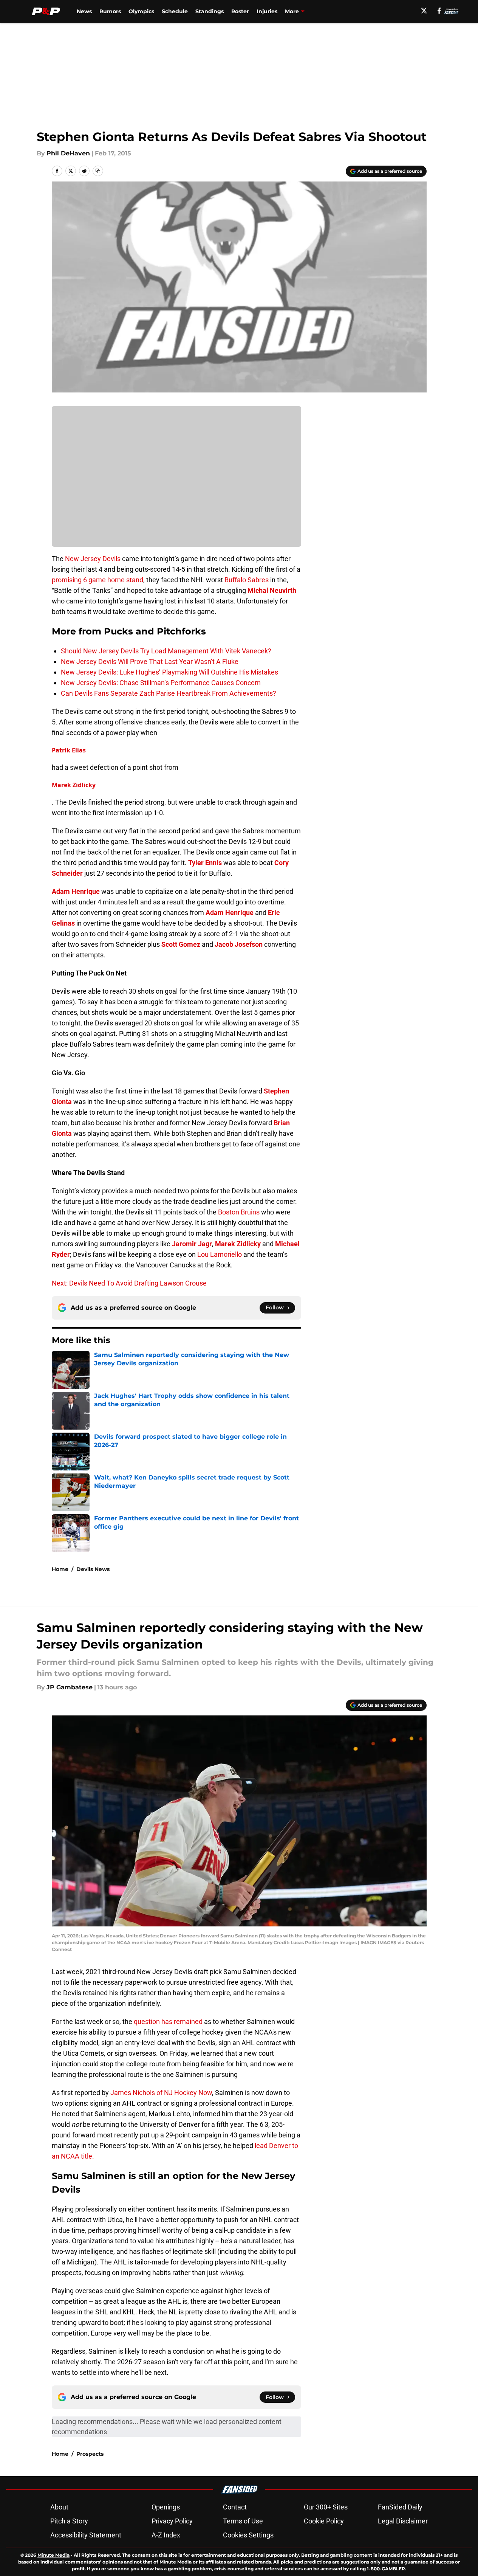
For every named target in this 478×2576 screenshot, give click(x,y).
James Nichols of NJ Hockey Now (161, 2093)
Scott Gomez (181, 944)
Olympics (141, 11)
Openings (166, 2507)
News (84, 11)
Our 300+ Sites (326, 2507)
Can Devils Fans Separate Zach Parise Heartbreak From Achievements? (169, 693)
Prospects (90, 2454)
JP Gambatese (70, 1687)
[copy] (98, 171)
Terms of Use (243, 2521)
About (59, 2507)
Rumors (110, 11)
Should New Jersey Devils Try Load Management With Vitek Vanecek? (166, 651)
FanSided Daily (400, 2507)
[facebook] (439, 11)
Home (60, 1569)
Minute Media (53, 2555)
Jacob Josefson (239, 944)
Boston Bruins (239, 1212)
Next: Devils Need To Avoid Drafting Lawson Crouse (129, 1283)
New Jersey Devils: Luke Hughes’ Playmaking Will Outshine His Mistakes (169, 672)
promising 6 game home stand (97, 580)
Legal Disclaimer (403, 2521)
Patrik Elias (69, 750)
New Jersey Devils (93, 559)
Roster (240, 11)
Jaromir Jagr (192, 1244)
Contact (235, 2507)
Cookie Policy (324, 2521)
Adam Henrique (76, 891)
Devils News (93, 1569)
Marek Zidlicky (74, 785)
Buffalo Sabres (247, 580)
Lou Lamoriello (220, 1254)
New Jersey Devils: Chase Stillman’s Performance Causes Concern (161, 683)
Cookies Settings (248, 2535)
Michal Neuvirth (272, 590)
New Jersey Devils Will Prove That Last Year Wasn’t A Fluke (150, 661)
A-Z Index (166, 2535)
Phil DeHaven (68, 153)
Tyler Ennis (205, 863)
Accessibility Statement (86, 2535)
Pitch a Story (69, 2521)
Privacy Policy (172, 2521)
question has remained (168, 2022)
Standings (210, 11)
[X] (424, 11)
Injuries (267, 11)
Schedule (175, 11)
